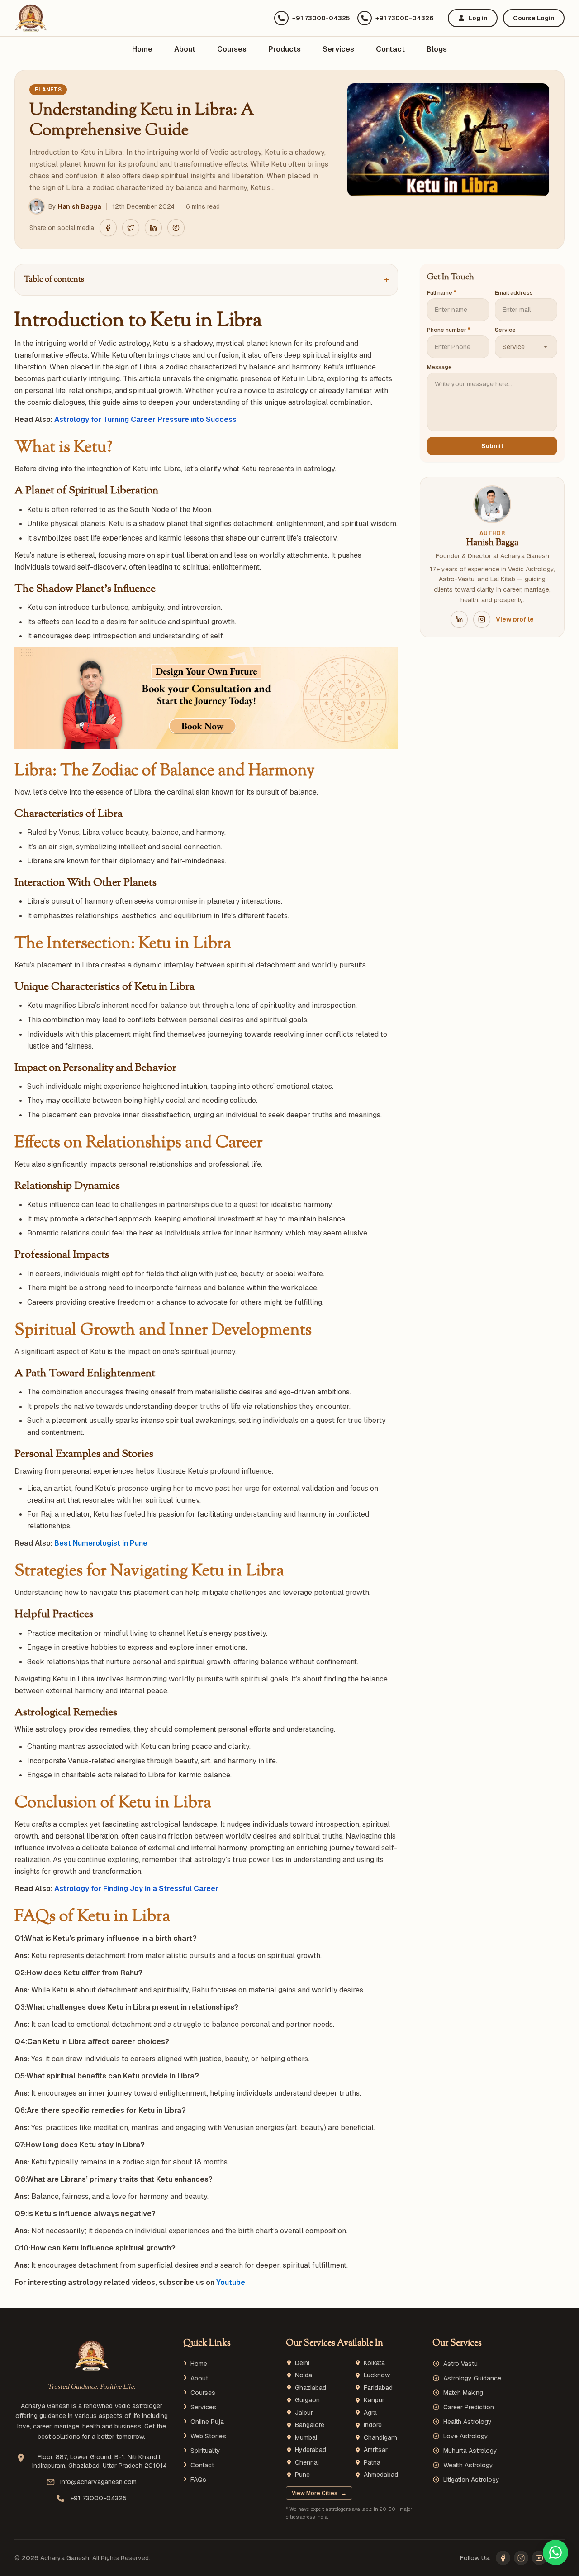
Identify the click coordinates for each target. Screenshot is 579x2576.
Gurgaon (307, 2400)
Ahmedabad (381, 2475)
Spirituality (205, 2451)
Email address (514, 293)
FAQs (198, 2480)
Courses (232, 49)
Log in (478, 18)
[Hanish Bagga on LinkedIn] (459, 619)
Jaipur (304, 2413)
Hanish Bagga (79, 206)
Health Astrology (467, 2422)
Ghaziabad (311, 2388)
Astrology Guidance (472, 2378)
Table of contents (206, 280)
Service (505, 330)
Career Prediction (469, 2407)
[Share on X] (131, 228)
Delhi (302, 2363)
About (185, 49)
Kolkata (374, 2363)
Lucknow (377, 2375)
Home (142, 49)
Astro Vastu (460, 2364)
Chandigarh (380, 2438)
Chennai (307, 2463)
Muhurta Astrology (470, 2451)
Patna (372, 2463)
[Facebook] (503, 2558)
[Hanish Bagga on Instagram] (482, 619)
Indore (373, 2425)
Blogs (437, 49)
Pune (302, 2475)
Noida (304, 2375)
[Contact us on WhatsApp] (555, 2552)
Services (338, 49)
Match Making (463, 2393)
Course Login (534, 18)
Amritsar (376, 2450)
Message (439, 367)
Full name (441, 293)
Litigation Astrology (471, 2480)
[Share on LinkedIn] (153, 228)
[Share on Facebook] (108, 228)
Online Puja (207, 2422)
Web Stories (208, 2436)
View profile (515, 619)
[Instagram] (521, 2558)
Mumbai (306, 2438)
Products (285, 49)
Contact (390, 49)
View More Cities (319, 2493)
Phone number (448, 330)
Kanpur (374, 2400)
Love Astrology (466, 2436)
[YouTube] (539, 2558)
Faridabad (378, 2388)
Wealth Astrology (468, 2465)
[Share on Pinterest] (176, 228)
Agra (370, 2413)
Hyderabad (311, 2450)
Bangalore (310, 2425)
